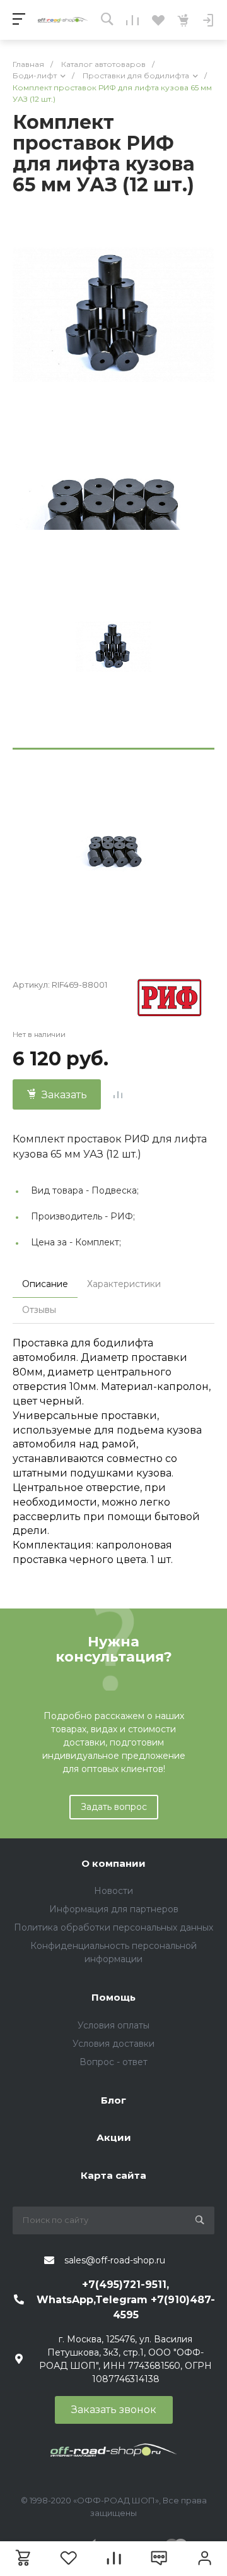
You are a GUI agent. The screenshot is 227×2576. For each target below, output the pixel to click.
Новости (113, 1891)
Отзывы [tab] (39, 1310)
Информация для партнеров (114, 1909)
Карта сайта (113, 2175)
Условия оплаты (113, 2025)
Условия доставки (113, 2044)
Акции (114, 2137)
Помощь (113, 1997)
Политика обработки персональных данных (113, 1927)
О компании (113, 1863)
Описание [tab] (45, 1284)
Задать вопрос (114, 1807)
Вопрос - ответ (113, 2062)
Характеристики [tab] (124, 1284)
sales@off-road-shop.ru (115, 2260)
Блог (113, 2100)
